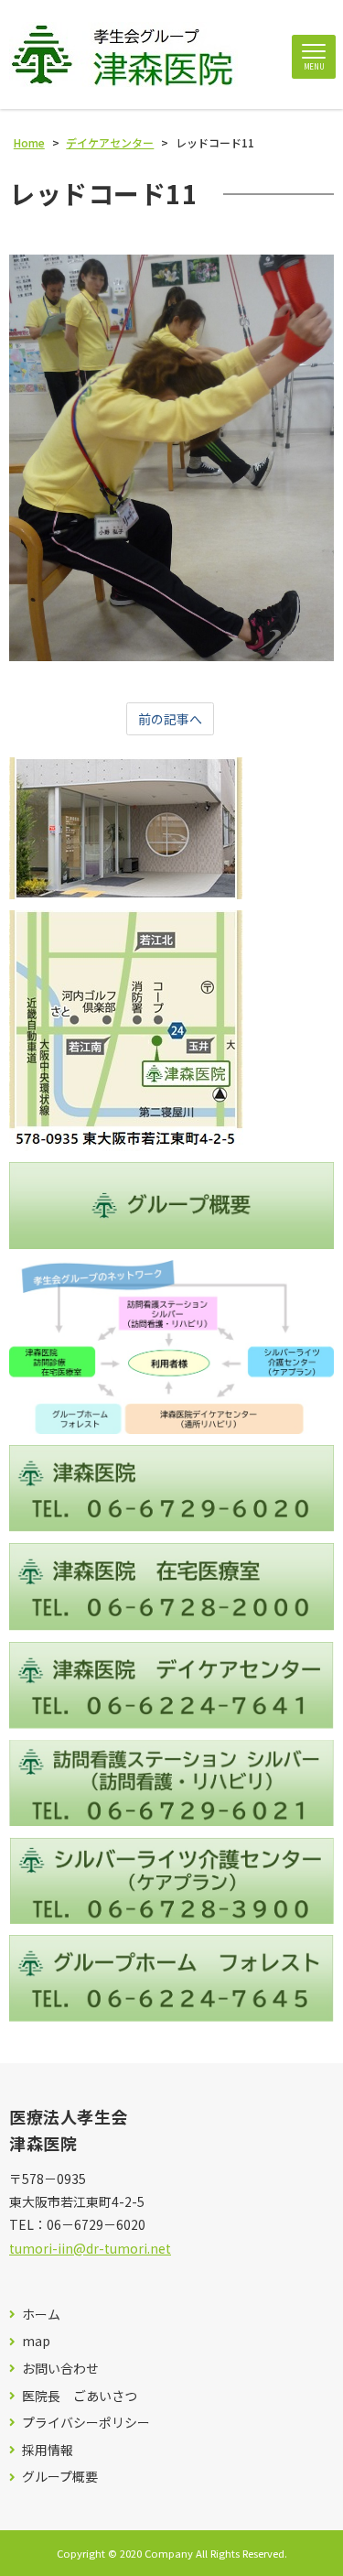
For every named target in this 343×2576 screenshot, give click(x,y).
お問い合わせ (60, 2369)
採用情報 (48, 2450)
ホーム (41, 2315)
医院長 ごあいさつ (80, 2396)
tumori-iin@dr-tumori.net (90, 2248)
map (36, 2341)
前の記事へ (170, 719)
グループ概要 (60, 2477)
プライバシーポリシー (86, 2423)
